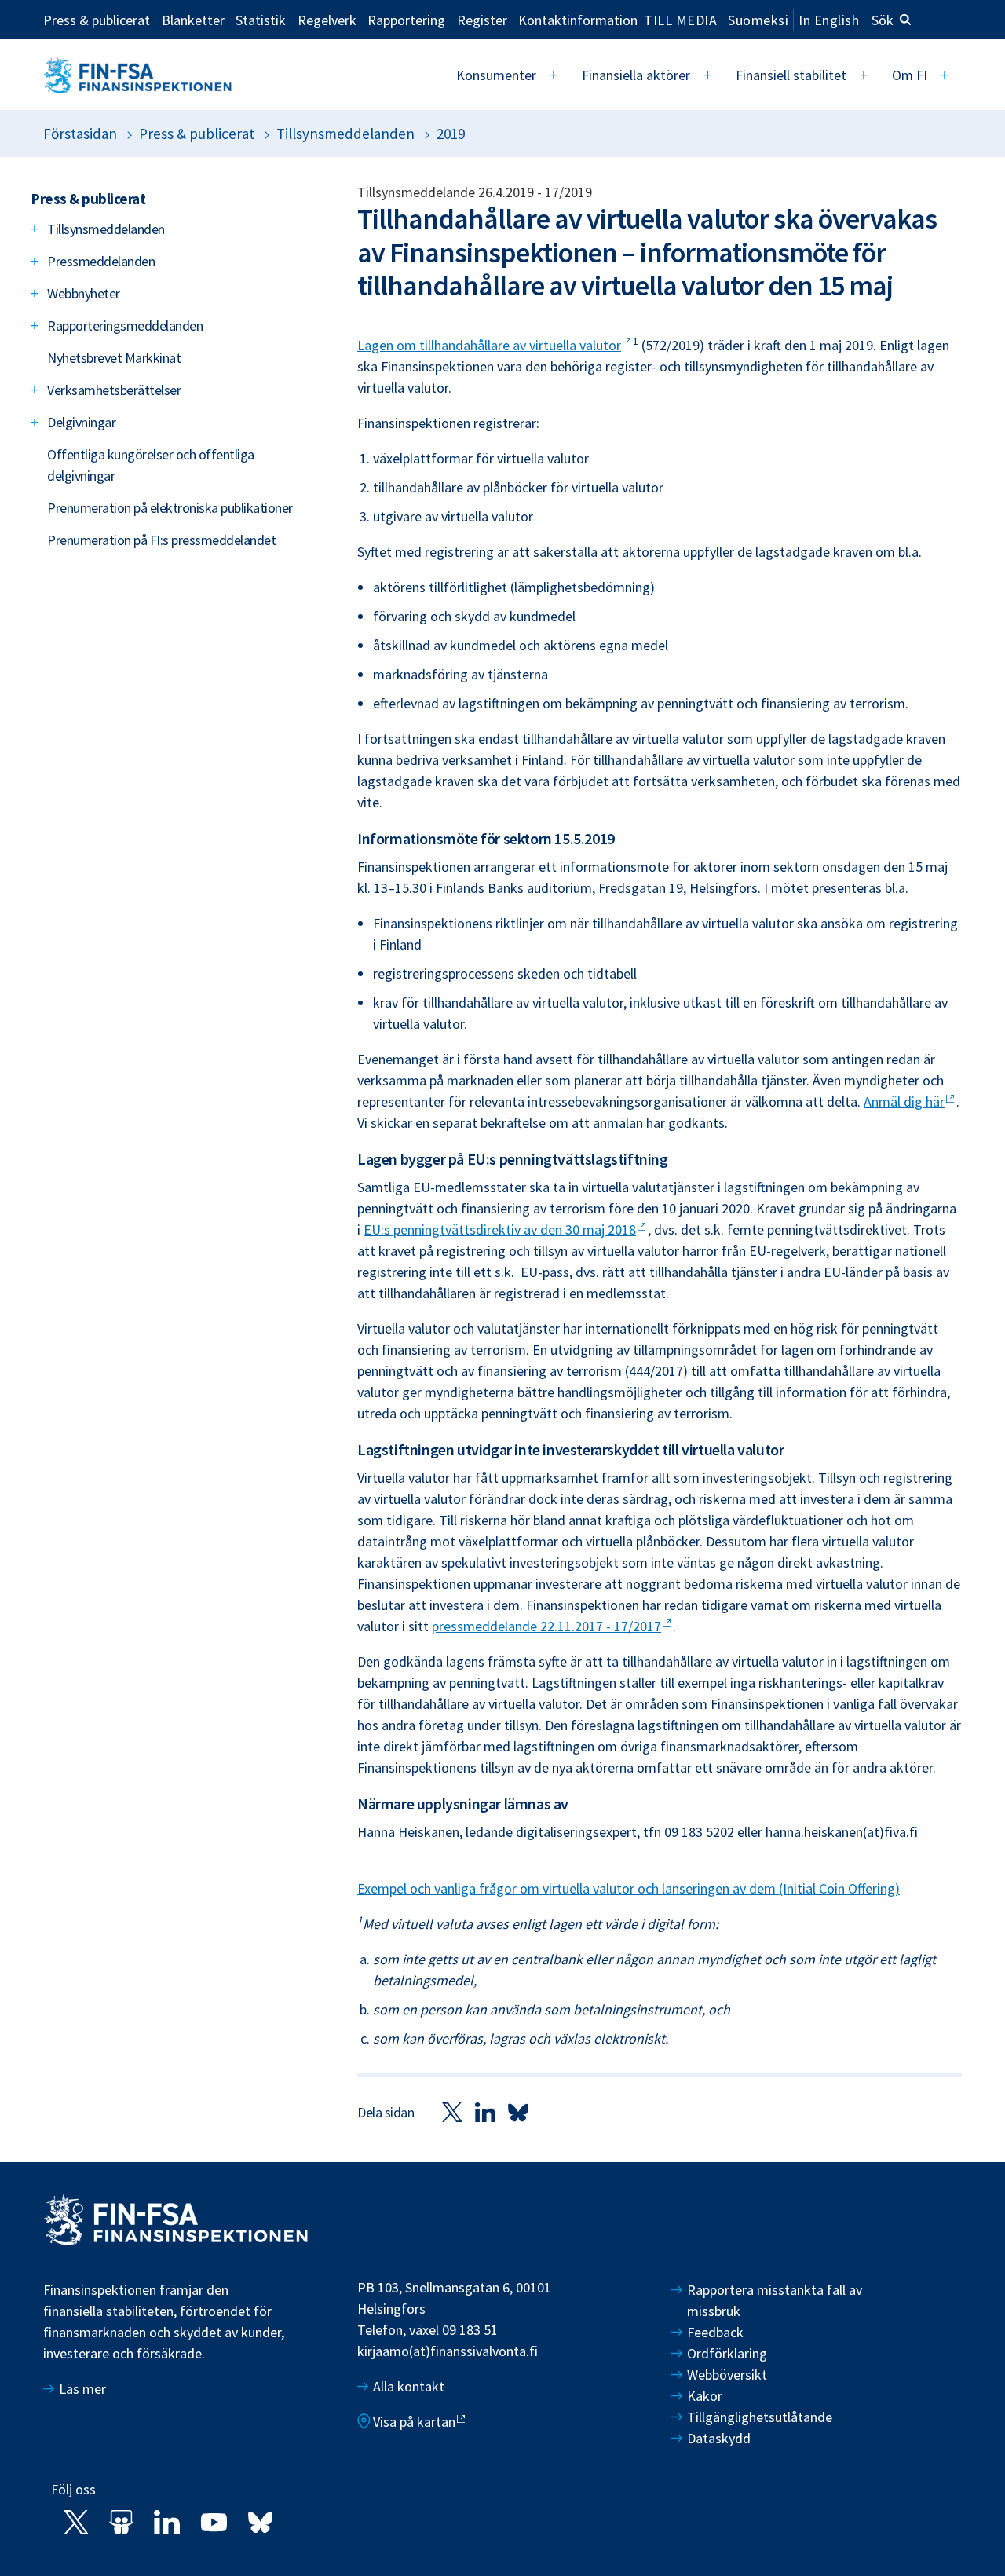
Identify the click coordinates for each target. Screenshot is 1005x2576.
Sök (883, 20)
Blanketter (193, 20)
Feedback (715, 2332)
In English (829, 20)
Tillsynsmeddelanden (345, 134)
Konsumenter (496, 75)
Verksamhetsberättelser (114, 390)
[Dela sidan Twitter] (452, 2111)
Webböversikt (727, 2375)
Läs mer (82, 2389)
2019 (451, 134)
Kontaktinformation (578, 20)
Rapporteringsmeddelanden (125, 326)
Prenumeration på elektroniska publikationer (170, 508)
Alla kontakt (409, 2386)
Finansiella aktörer (636, 75)
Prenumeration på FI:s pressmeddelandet (161, 540)
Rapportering (406, 20)
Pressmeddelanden (101, 261)
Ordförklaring (727, 2353)
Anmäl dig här (904, 1101)
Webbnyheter (84, 293)
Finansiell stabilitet (791, 75)
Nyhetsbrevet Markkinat (114, 358)
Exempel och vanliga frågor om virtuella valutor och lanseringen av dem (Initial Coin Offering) (629, 1888)
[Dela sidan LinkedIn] (485, 2111)
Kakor (705, 2396)
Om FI (910, 75)
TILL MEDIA (680, 20)
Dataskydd (719, 2438)
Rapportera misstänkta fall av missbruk (775, 2300)
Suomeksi (758, 20)
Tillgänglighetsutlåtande (760, 2417)
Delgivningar (81, 422)
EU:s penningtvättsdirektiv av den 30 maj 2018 (500, 1229)
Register (482, 20)
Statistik (261, 20)
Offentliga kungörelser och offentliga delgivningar (151, 465)
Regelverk (327, 20)
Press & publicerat (97, 20)
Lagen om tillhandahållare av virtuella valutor (489, 345)
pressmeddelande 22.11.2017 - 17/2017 (546, 1626)
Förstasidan (80, 134)
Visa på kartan (414, 2422)
